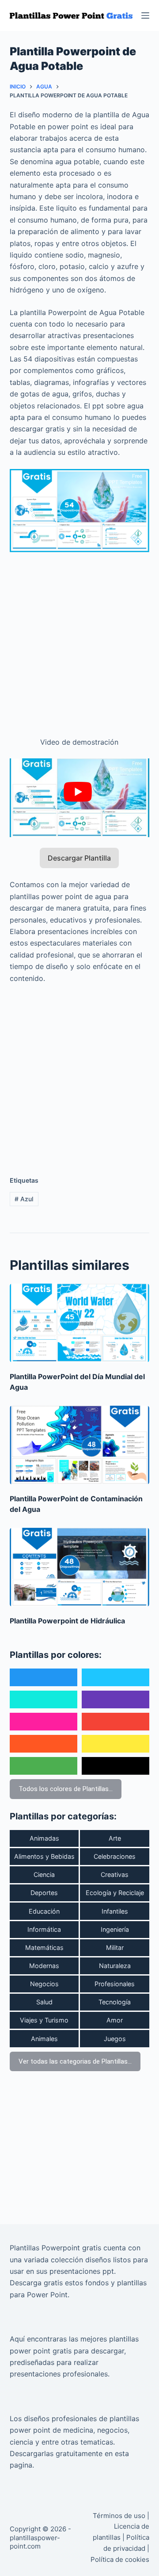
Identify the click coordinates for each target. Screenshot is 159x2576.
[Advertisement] (79, 639)
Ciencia (44, 1874)
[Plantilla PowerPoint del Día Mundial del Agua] (80, 1323)
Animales (44, 2039)
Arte (115, 1838)
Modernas (44, 1966)
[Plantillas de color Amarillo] (115, 1744)
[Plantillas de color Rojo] (115, 1722)
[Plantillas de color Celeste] (115, 1677)
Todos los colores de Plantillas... (66, 1789)
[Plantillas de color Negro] (115, 1766)
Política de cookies (120, 2559)
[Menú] (145, 15)
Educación (44, 1911)
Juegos (115, 2039)
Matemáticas (44, 1947)
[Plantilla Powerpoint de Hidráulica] (80, 1567)
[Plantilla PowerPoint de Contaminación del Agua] (80, 1445)
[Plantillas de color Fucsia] (44, 1722)
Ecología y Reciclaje (115, 1893)
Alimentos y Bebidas (44, 1856)
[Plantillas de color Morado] (115, 1699)
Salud (44, 2002)
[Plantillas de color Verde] (44, 1766)
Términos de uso (119, 2516)
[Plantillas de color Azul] (44, 1677)
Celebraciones (115, 1856)
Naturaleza (115, 1966)
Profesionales (115, 1984)
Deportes (44, 1893)
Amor (115, 2020)
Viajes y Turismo (44, 2020)
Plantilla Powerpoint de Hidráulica (67, 1621)
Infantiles (115, 1911)
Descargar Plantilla (79, 858)
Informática (44, 1929)
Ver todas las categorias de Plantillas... (75, 2061)
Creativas (115, 1874)
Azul (24, 1199)
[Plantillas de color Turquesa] (44, 1699)
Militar (115, 1947)
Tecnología (115, 2002)
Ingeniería (115, 1929)
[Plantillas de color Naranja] (44, 1744)
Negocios (44, 1984)
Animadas (44, 1838)
